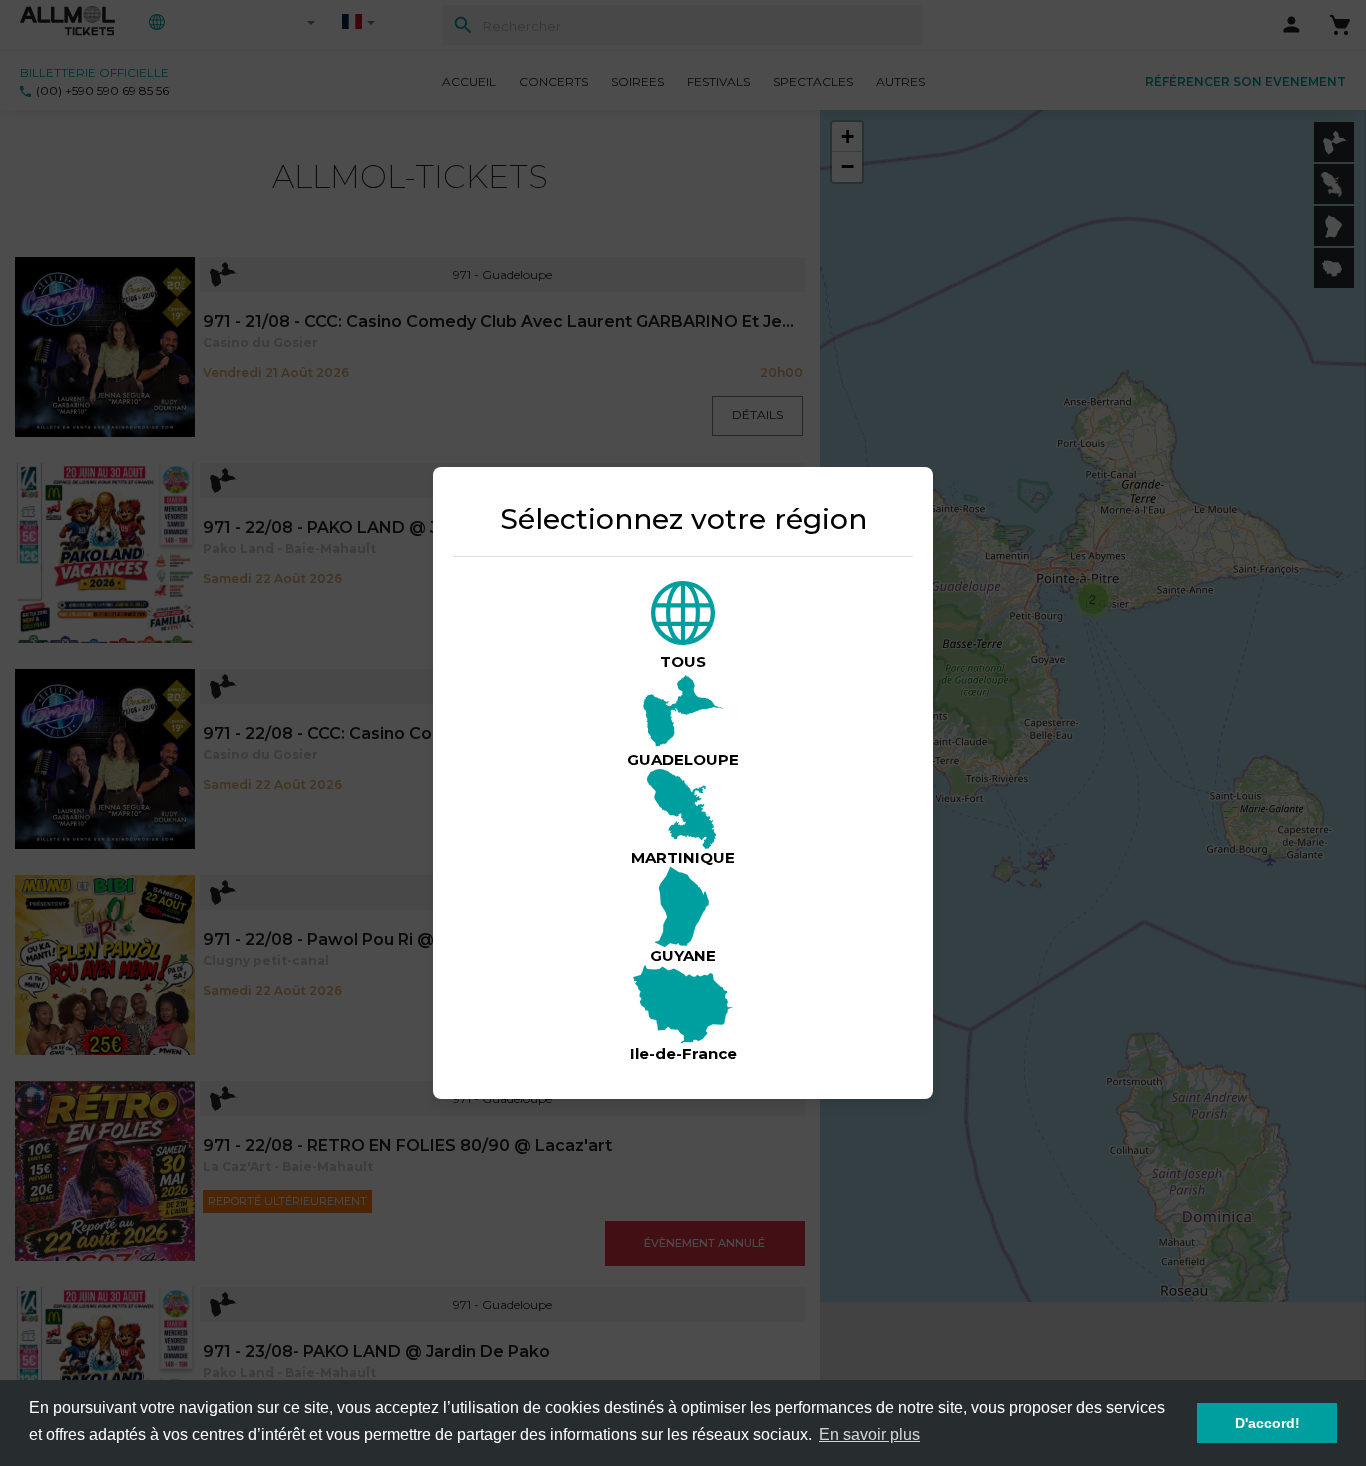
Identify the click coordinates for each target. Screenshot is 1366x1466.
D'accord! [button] (1267, 1423)
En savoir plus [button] (869, 1434)
